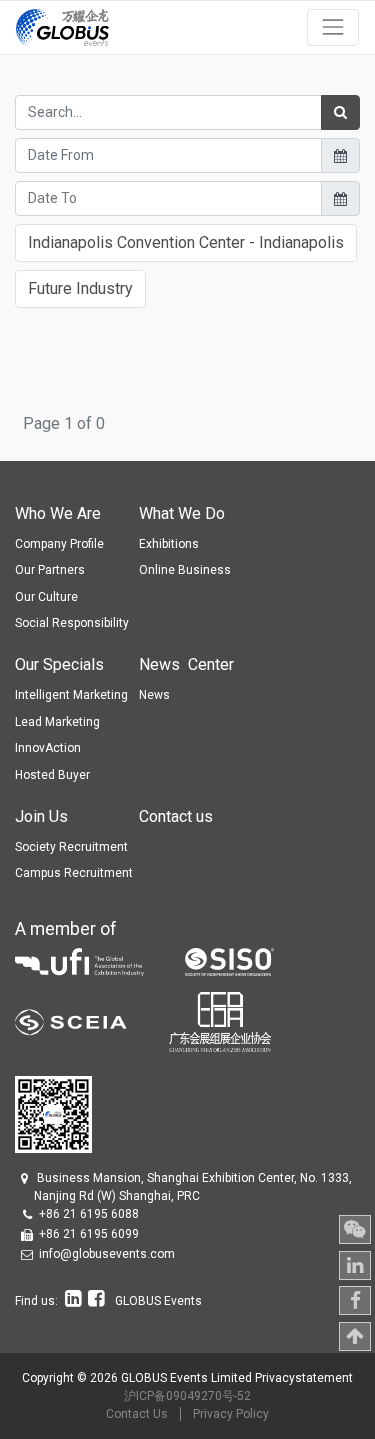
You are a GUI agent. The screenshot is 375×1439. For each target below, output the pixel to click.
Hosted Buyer (52, 775)
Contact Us (137, 1414)
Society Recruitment (71, 847)
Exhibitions (169, 544)
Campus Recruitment (74, 873)
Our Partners (50, 570)
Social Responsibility (72, 623)
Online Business (185, 570)
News (154, 695)
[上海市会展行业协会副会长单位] (92, 1020)
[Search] (340, 112)
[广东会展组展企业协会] (220, 1020)
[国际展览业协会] (100, 960)
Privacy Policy (231, 1414)
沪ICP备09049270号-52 (187, 1396)
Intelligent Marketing (71, 695)
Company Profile (59, 544)
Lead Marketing (57, 722)
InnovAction (48, 748)
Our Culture (46, 597)
